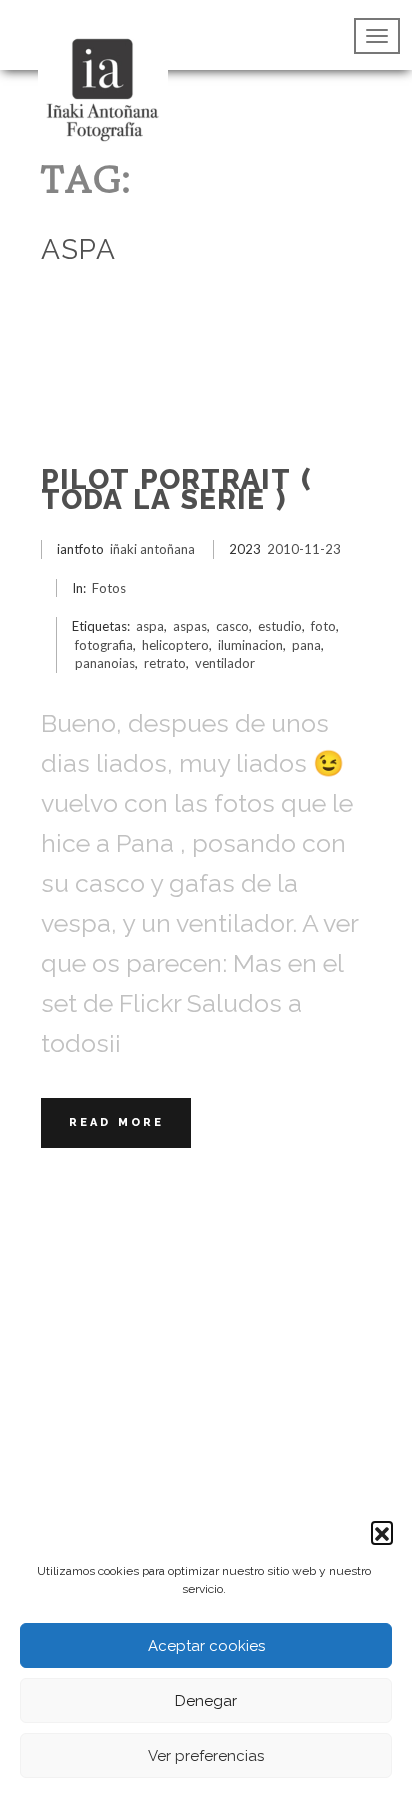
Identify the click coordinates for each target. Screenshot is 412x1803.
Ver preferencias (206, 1756)
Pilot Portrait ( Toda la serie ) (176, 489)
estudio (280, 626)
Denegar (206, 1701)
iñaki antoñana (152, 549)
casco (232, 626)
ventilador (225, 663)
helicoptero (175, 645)
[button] (382, 1532)
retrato (165, 663)
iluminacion (250, 645)
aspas (190, 626)
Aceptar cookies (206, 1646)
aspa (150, 626)
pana (306, 645)
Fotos (109, 588)
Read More (116, 1122)
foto (323, 626)
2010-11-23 (304, 549)
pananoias (105, 663)
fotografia (104, 645)
